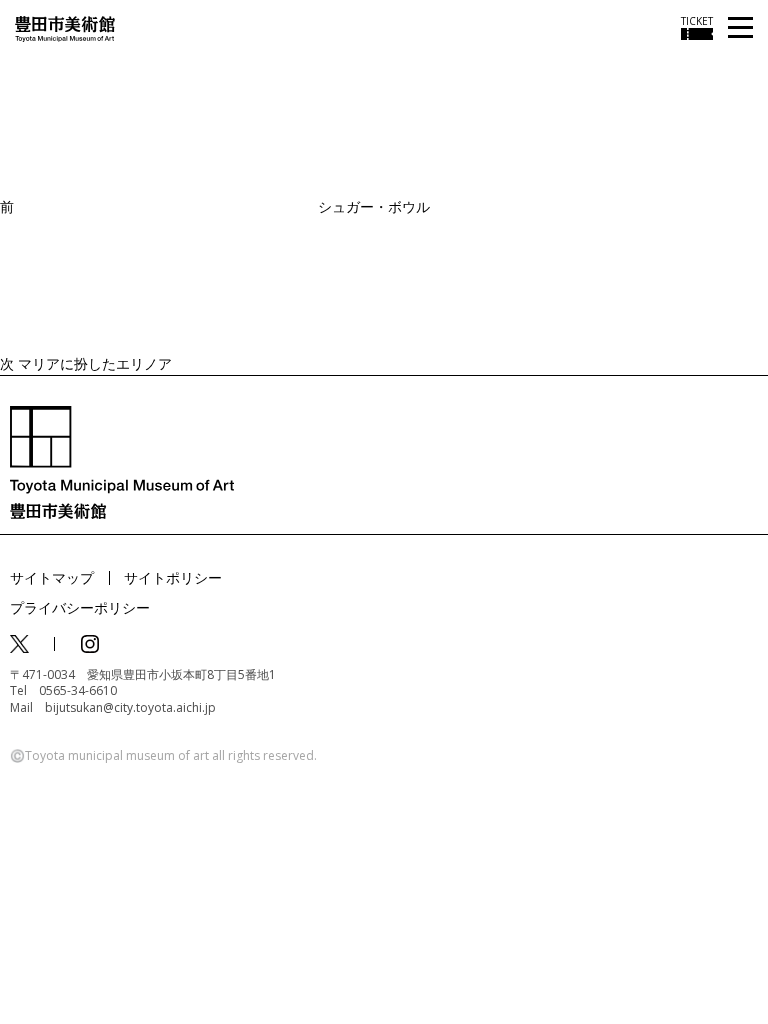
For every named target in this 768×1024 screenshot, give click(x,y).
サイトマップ (52, 577)
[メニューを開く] (740, 28)
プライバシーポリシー (80, 607)
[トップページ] (65, 27)
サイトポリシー (173, 577)
